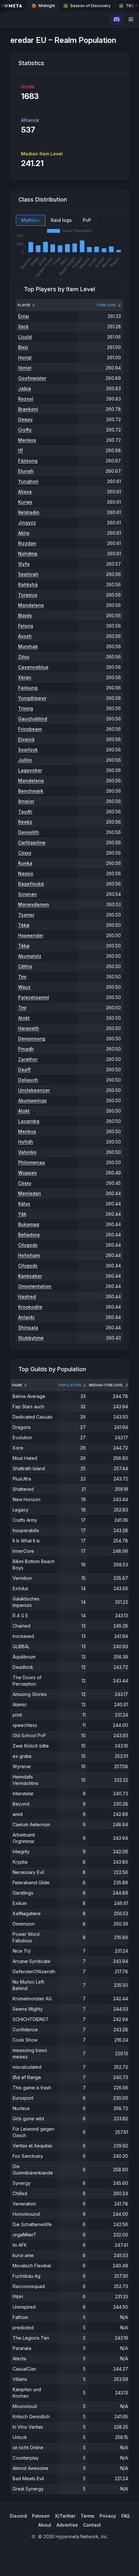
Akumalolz (30, 956)
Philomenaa (32, 1162)
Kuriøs (25, 502)
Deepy (25, 419)
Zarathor (28, 1059)
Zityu (24, 657)
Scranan (27, 894)
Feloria (26, 626)
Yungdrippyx (32, 698)
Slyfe (24, 564)
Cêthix (25, 966)
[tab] (31, 220)
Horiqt (25, 357)
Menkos (27, 440)
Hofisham (29, 1255)
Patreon (41, 2516)
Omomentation (35, 1286)
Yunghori (28, 481)
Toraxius (28, 595)
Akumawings (32, 1100)
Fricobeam (30, 729)
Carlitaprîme (32, 842)
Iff (21, 450)
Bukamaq (29, 1224)
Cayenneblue (33, 667)
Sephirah (28, 574)
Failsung (28, 688)
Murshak (28, 646)
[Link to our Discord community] (117, 19)
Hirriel (25, 368)
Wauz (24, 987)
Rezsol (26, 399)
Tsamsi (26, 915)
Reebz (25, 822)
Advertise (67, 2525)
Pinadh (26, 1049)
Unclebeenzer (34, 1090)
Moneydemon (34, 904)
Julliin (25, 760)
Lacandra (29, 1121)
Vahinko (27, 1152)
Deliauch (28, 1080)
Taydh (25, 812)
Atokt (24, 1018)
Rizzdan (27, 543)
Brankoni (28, 409)
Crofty (25, 430)
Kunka (25, 863)
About (45, 2525)
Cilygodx (28, 1245)
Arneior (26, 801)
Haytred (27, 1297)
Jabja (25, 388)
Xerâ (23, 327)
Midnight (47, 6)
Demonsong (32, 1039)
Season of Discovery (90, 6)
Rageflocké (31, 884)
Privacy (108, 2516)
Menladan (30, 1193)
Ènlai (24, 316)
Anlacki (26, 1317)
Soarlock (28, 750)
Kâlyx (24, 1204)
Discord (18, 2516)
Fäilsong (28, 461)
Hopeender (31, 935)
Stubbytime (31, 1338)
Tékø (24, 925)
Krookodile (30, 1307)
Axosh (25, 636)
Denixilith (29, 832)
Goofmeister (32, 378)
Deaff (24, 1070)
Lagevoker (30, 770)
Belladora (29, 1235)
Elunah (26, 471)
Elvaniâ (26, 739)
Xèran (25, 677)
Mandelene (31, 605)
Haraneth (29, 1028)
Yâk (22, 1214)
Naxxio (26, 873)
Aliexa (25, 492)
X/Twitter (65, 2516)
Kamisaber (30, 1276)
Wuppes (27, 1173)
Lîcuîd (25, 337)
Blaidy (25, 615)
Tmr (22, 977)
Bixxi (23, 347)
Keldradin (29, 512)
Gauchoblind (33, 719)
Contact (92, 2525)
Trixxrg (26, 708)
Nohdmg (28, 554)
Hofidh (26, 1142)
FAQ (125, 2516)
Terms (87, 2516)
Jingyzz (27, 523)
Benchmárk (31, 791)
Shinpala (28, 1328)
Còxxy (25, 853)
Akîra (24, 533)
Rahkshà (28, 585)
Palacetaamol (34, 997)
